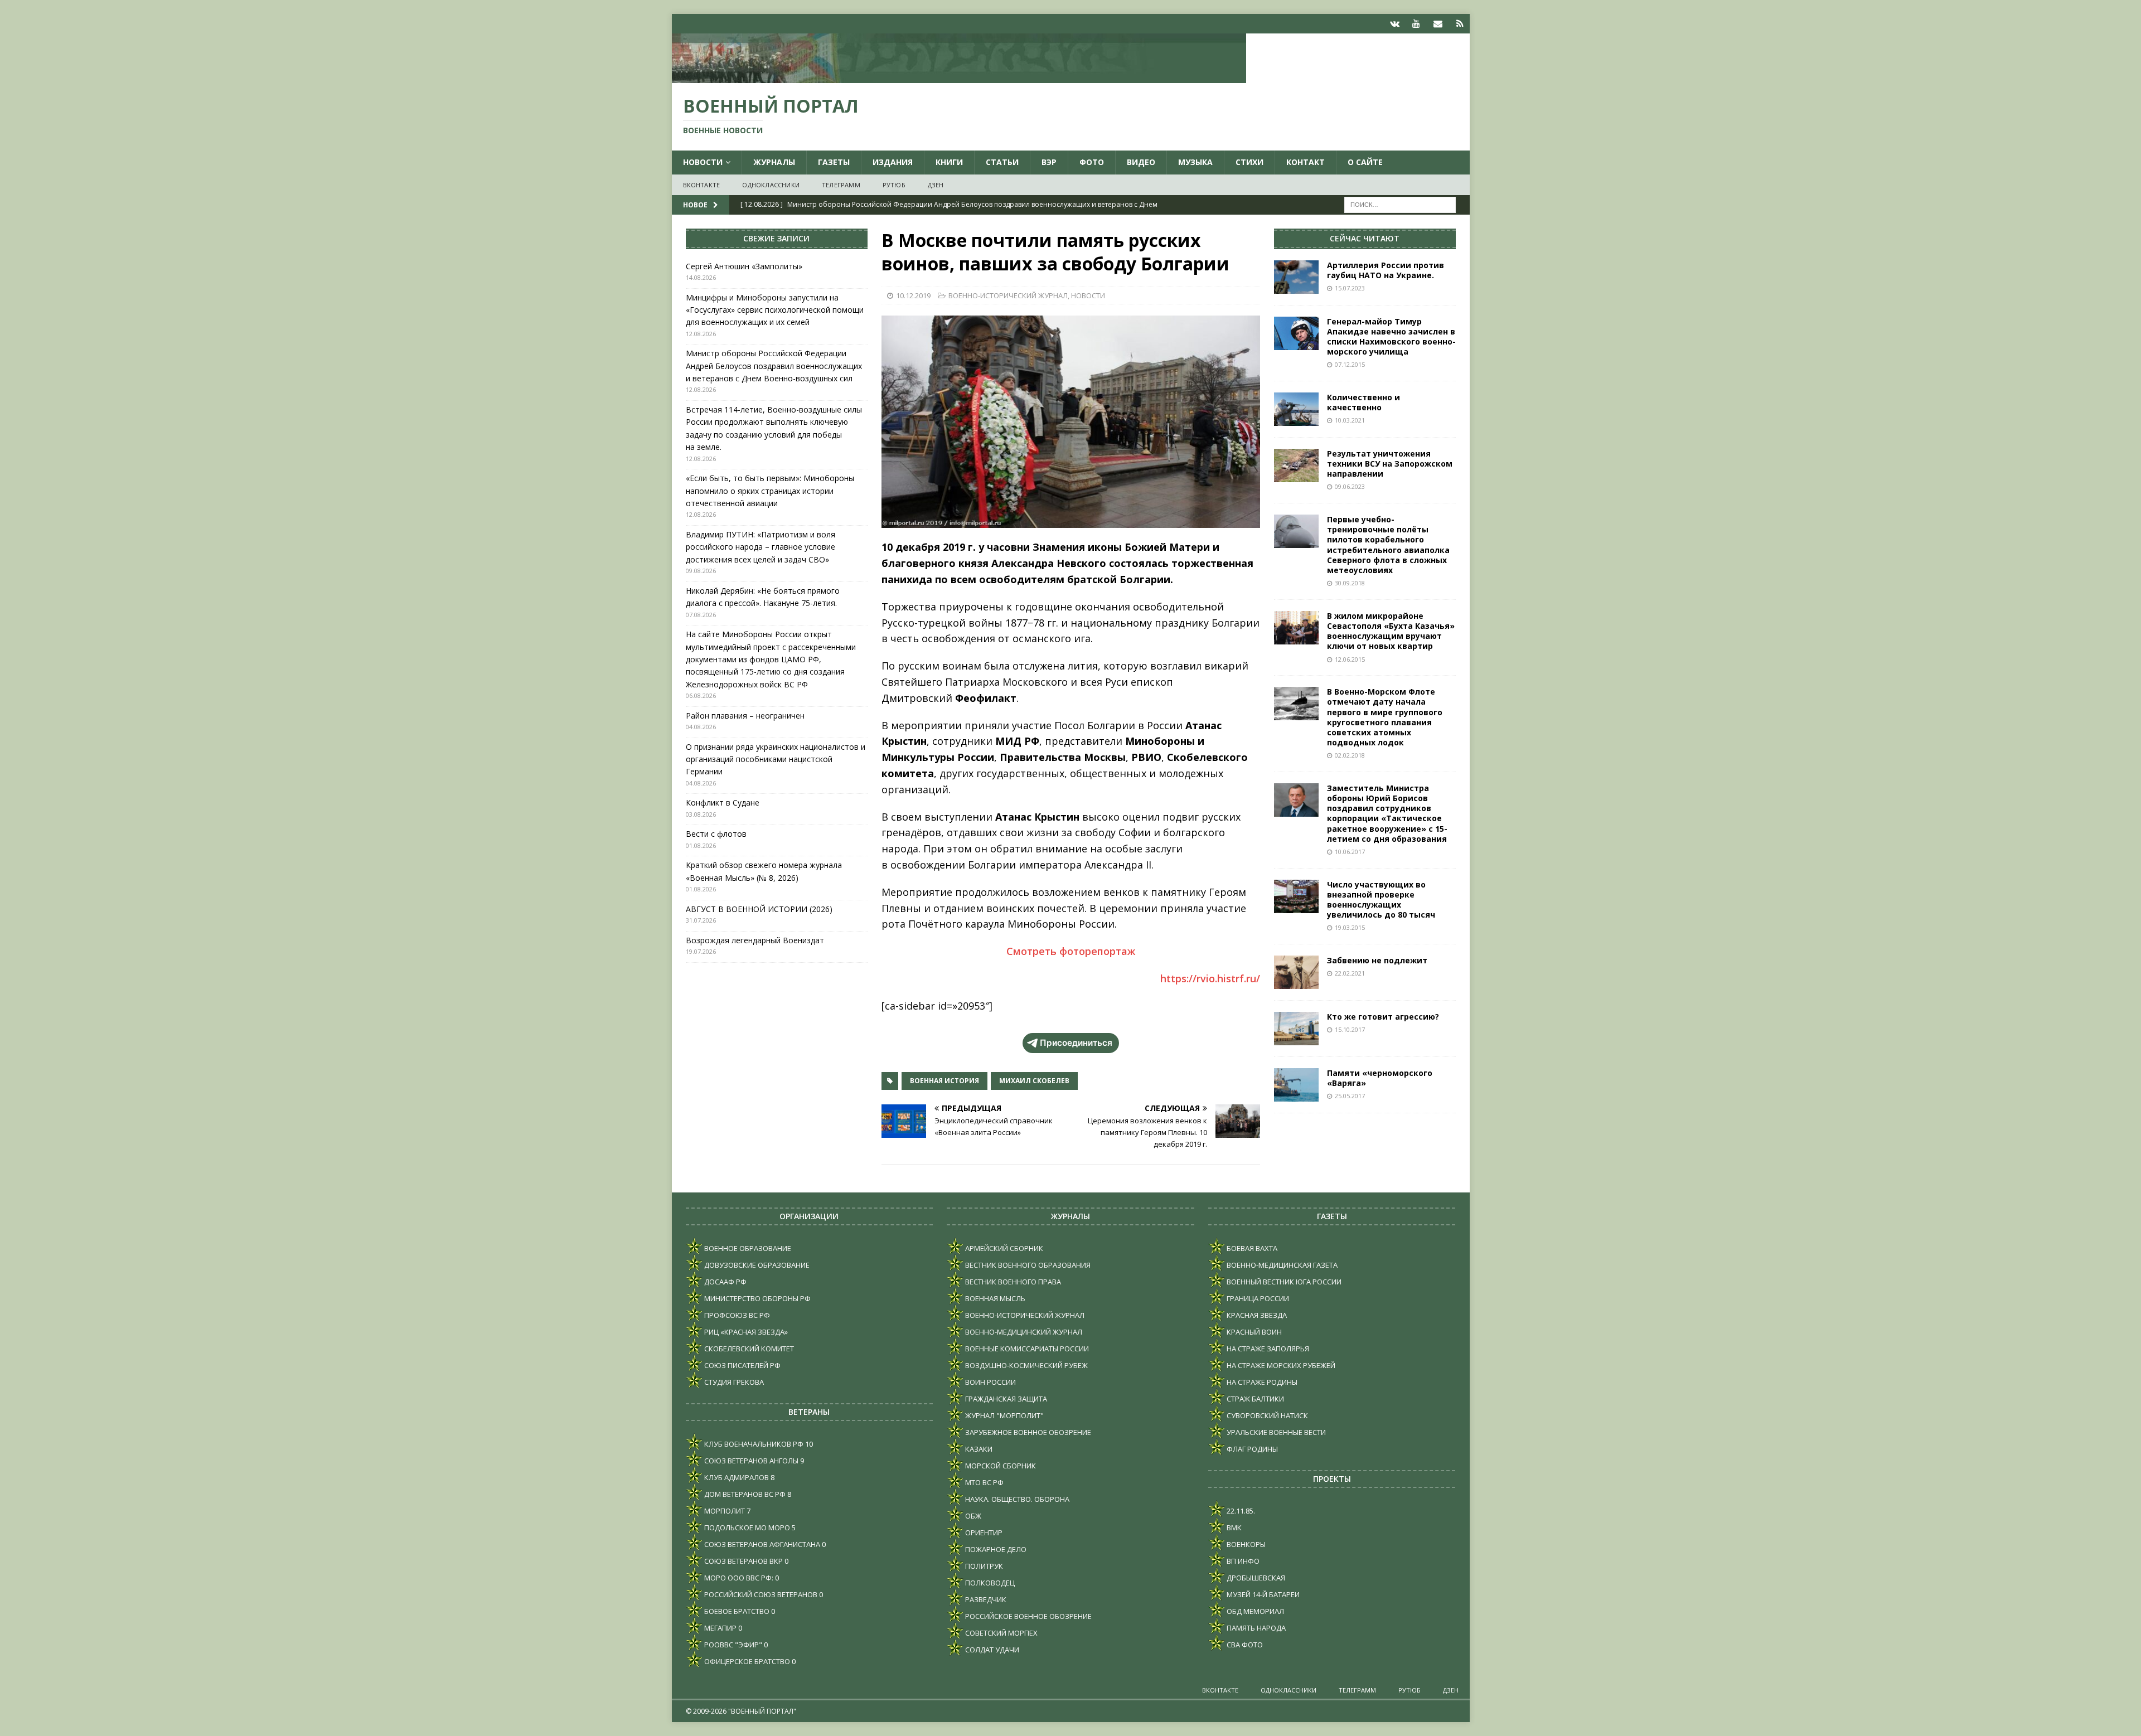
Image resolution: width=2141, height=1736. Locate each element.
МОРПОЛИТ (724, 1511)
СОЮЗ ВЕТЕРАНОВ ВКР (743, 1561)
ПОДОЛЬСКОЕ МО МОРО (746, 1528)
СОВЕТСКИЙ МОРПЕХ (1001, 1633)
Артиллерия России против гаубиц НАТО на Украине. (1386, 270)
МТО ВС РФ (984, 1482)
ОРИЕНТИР (983, 1533)
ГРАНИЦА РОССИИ (1257, 1298)
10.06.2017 (1350, 852)
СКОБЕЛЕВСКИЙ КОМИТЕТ (748, 1349)
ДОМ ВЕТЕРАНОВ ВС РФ (744, 1494)
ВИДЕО (1141, 162)
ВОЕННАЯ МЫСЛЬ (994, 1298)
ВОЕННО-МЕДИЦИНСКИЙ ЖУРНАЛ (1023, 1332)
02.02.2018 (1350, 755)
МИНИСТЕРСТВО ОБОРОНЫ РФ (757, 1298)
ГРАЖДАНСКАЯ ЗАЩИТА (1005, 1399)
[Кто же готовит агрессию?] (1296, 1029)
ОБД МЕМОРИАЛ (1254, 1611)
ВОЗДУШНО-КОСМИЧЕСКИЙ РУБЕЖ (1026, 1365)
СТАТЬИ (1002, 162)
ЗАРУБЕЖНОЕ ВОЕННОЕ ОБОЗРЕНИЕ (1027, 1432)
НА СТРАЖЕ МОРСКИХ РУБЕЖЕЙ (1280, 1365)
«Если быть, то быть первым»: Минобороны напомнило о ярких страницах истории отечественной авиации (770, 491)
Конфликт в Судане (723, 802)
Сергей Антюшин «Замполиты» (744, 266)
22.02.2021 (1350, 973)
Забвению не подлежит (1377, 960)
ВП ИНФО (1242, 1561)
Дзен (936, 185)
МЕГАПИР (720, 1628)
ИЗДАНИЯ (893, 162)
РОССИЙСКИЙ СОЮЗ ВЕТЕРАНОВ (760, 1594)
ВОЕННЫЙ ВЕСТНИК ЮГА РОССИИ (1283, 1282)
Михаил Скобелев (1034, 1081)
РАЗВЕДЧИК (985, 1599)
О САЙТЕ (1365, 162)
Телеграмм (841, 185)
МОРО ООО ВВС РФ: (738, 1578)
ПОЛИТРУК (983, 1566)
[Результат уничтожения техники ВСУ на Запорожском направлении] (1296, 465)
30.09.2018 (1350, 583)
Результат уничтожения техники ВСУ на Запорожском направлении (1390, 464)
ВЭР (1049, 162)
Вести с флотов (716, 834)
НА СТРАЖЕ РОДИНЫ (1261, 1382)
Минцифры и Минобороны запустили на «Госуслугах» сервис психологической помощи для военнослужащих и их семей (775, 310)
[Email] (1438, 24)
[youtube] (1416, 24)
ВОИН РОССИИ (990, 1382)
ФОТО (1092, 162)
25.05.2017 (1350, 1096)
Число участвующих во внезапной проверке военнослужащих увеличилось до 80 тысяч (1381, 900)
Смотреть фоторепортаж (1071, 951)
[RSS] (1460, 24)
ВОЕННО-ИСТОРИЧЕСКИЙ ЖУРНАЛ (1008, 295)
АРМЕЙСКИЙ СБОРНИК (1003, 1248)
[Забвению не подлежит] (1296, 972)
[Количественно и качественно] (1296, 409)
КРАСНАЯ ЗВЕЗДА (1256, 1315)
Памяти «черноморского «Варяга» (1380, 1078)
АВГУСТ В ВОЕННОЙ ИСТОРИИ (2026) (759, 909)
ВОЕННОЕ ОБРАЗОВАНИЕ (747, 1248)
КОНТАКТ (1306, 162)
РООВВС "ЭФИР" (732, 1645)
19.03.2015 (1350, 927)
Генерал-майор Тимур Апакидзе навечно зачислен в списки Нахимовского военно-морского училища (1391, 337)
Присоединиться (1076, 1043)
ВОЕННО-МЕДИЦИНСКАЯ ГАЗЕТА (1281, 1265)
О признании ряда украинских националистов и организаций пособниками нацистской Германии (776, 759)
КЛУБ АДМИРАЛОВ (736, 1477)
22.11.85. (1240, 1511)
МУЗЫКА (1195, 162)
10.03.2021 (1350, 420)
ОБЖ (972, 1516)
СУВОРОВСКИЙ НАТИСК (1266, 1415)
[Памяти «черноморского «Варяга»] (1296, 1085)
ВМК (1233, 1528)
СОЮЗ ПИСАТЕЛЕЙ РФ (742, 1365)
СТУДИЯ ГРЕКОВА (733, 1382)
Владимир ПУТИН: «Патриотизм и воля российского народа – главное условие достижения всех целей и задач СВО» (761, 547)
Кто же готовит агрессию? (1383, 1017)
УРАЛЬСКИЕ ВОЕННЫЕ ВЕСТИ (1275, 1432)
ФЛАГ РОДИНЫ (1251, 1449)
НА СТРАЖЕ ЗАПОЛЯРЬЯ (1267, 1349)
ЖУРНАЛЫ (774, 162)
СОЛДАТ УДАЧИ (991, 1650)
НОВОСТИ (703, 162)
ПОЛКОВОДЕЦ (989, 1583)
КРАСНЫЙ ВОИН (1253, 1332)
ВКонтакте (702, 185)
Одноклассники (771, 185)
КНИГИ (949, 162)
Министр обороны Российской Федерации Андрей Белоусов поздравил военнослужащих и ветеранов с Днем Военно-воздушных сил (774, 366)
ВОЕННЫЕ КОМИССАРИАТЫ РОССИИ (1026, 1349)
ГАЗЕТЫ (834, 162)
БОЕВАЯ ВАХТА (1251, 1248)
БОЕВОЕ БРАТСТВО (736, 1611)
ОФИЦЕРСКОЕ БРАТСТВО (746, 1661)
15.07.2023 (1350, 288)
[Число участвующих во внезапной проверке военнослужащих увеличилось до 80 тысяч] (1296, 896)
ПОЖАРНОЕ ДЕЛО (995, 1549)
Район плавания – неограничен (745, 716)
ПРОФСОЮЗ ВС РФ (736, 1315)
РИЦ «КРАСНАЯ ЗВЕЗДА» (745, 1332)
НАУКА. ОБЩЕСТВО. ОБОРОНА (1016, 1499)
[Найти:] (1400, 204)
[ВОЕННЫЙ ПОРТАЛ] (959, 77)
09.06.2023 (1350, 486)
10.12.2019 (913, 295)
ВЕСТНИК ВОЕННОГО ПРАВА (1012, 1282)
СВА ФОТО (1244, 1645)
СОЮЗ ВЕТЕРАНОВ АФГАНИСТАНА (761, 1544)
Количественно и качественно (1363, 402)
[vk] (1395, 24)
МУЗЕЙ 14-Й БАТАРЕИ (1262, 1594)
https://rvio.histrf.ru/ (1210, 978)
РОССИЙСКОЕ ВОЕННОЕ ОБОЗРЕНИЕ (1028, 1616)
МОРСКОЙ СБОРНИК (1000, 1466)
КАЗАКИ (978, 1449)
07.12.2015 (1350, 364)
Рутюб (894, 185)
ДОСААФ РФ (725, 1282)
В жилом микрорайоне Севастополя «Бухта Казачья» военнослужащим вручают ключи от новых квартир (1391, 631)
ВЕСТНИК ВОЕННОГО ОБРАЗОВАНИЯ (1027, 1265)
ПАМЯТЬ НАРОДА (1255, 1628)
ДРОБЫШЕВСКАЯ (1255, 1578)
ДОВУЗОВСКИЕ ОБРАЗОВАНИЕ (756, 1265)
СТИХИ (1249, 162)
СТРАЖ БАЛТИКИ (1254, 1399)
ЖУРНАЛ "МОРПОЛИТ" (1004, 1415)
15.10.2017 (1350, 1029)
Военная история (944, 1081)
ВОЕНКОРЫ (1245, 1544)
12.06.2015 (1350, 659)
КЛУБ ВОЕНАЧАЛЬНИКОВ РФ (753, 1444)
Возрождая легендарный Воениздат (755, 940)
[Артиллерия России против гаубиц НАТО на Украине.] (1296, 277)
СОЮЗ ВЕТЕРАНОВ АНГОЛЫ (750, 1461)
